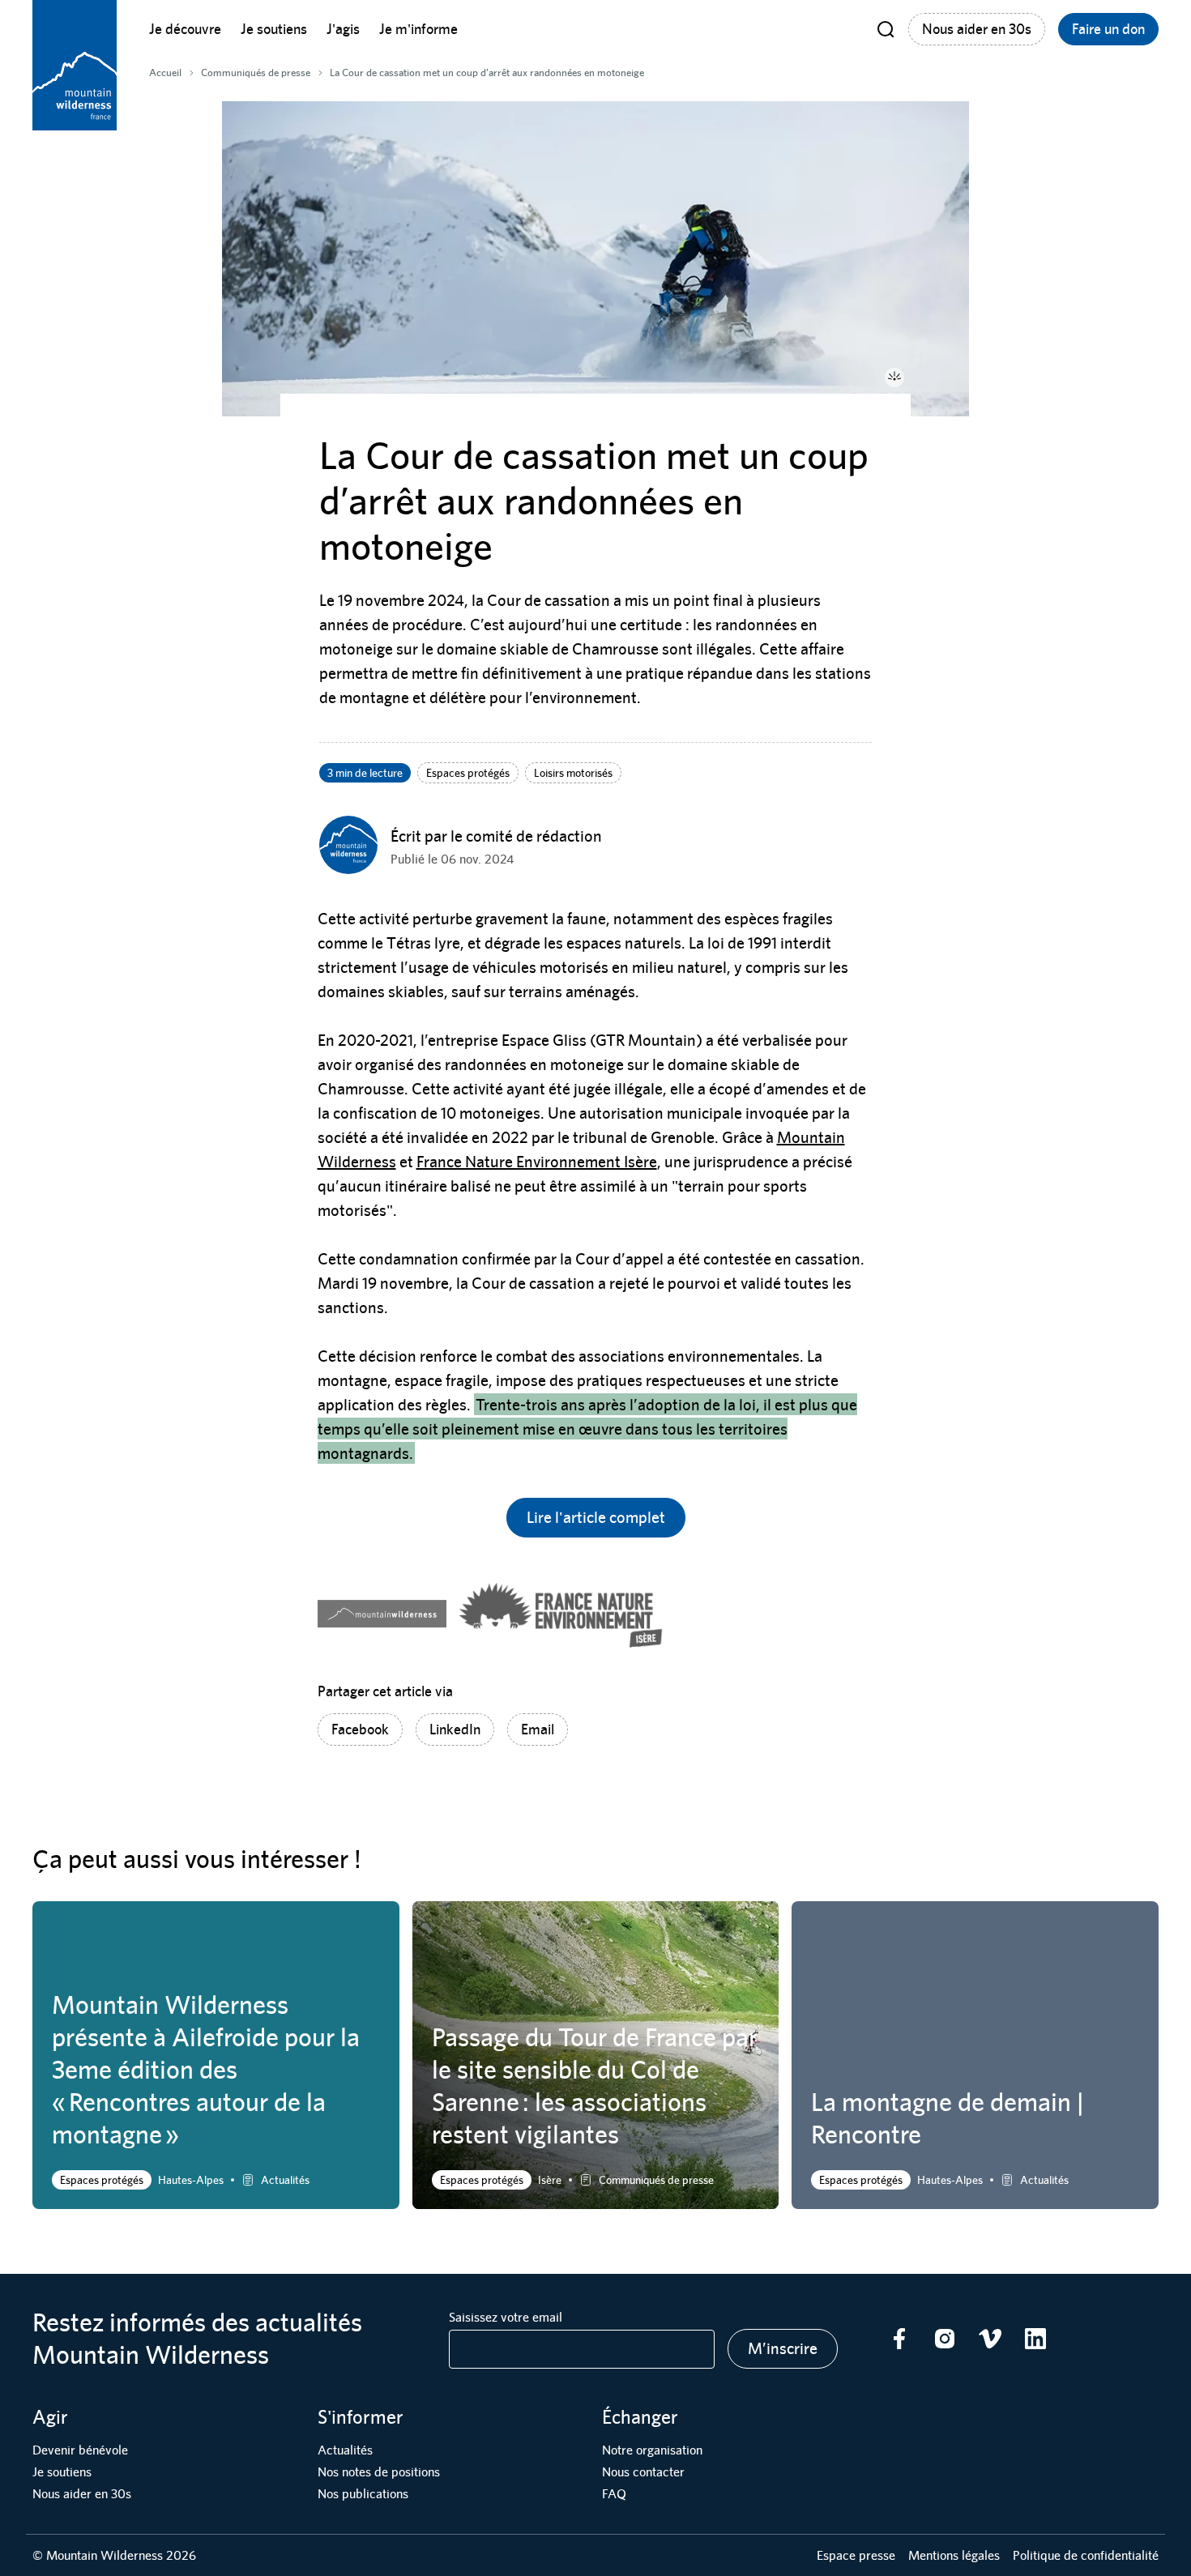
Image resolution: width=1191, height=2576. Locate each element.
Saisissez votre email (506, 2317)
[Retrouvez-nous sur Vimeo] (990, 2339)
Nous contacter (643, 2472)
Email (538, 1729)
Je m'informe (418, 29)
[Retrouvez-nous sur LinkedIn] (1035, 2339)
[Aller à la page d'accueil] (75, 65)
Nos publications (363, 2494)
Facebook (360, 1729)
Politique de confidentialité (1086, 2555)
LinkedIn (455, 1729)
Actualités (345, 2450)
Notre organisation (652, 2450)
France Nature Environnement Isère (537, 1161)
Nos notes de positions (379, 2472)
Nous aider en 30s (977, 29)
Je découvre (185, 29)
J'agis (343, 29)
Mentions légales (954, 2555)
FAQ (614, 2494)
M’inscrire (783, 2348)
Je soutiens (274, 29)
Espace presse (856, 2555)
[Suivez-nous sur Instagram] (945, 2339)
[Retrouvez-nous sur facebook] (899, 2339)
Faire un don (1108, 29)
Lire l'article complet (596, 1517)
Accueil (165, 73)
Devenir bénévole (80, 2450)
